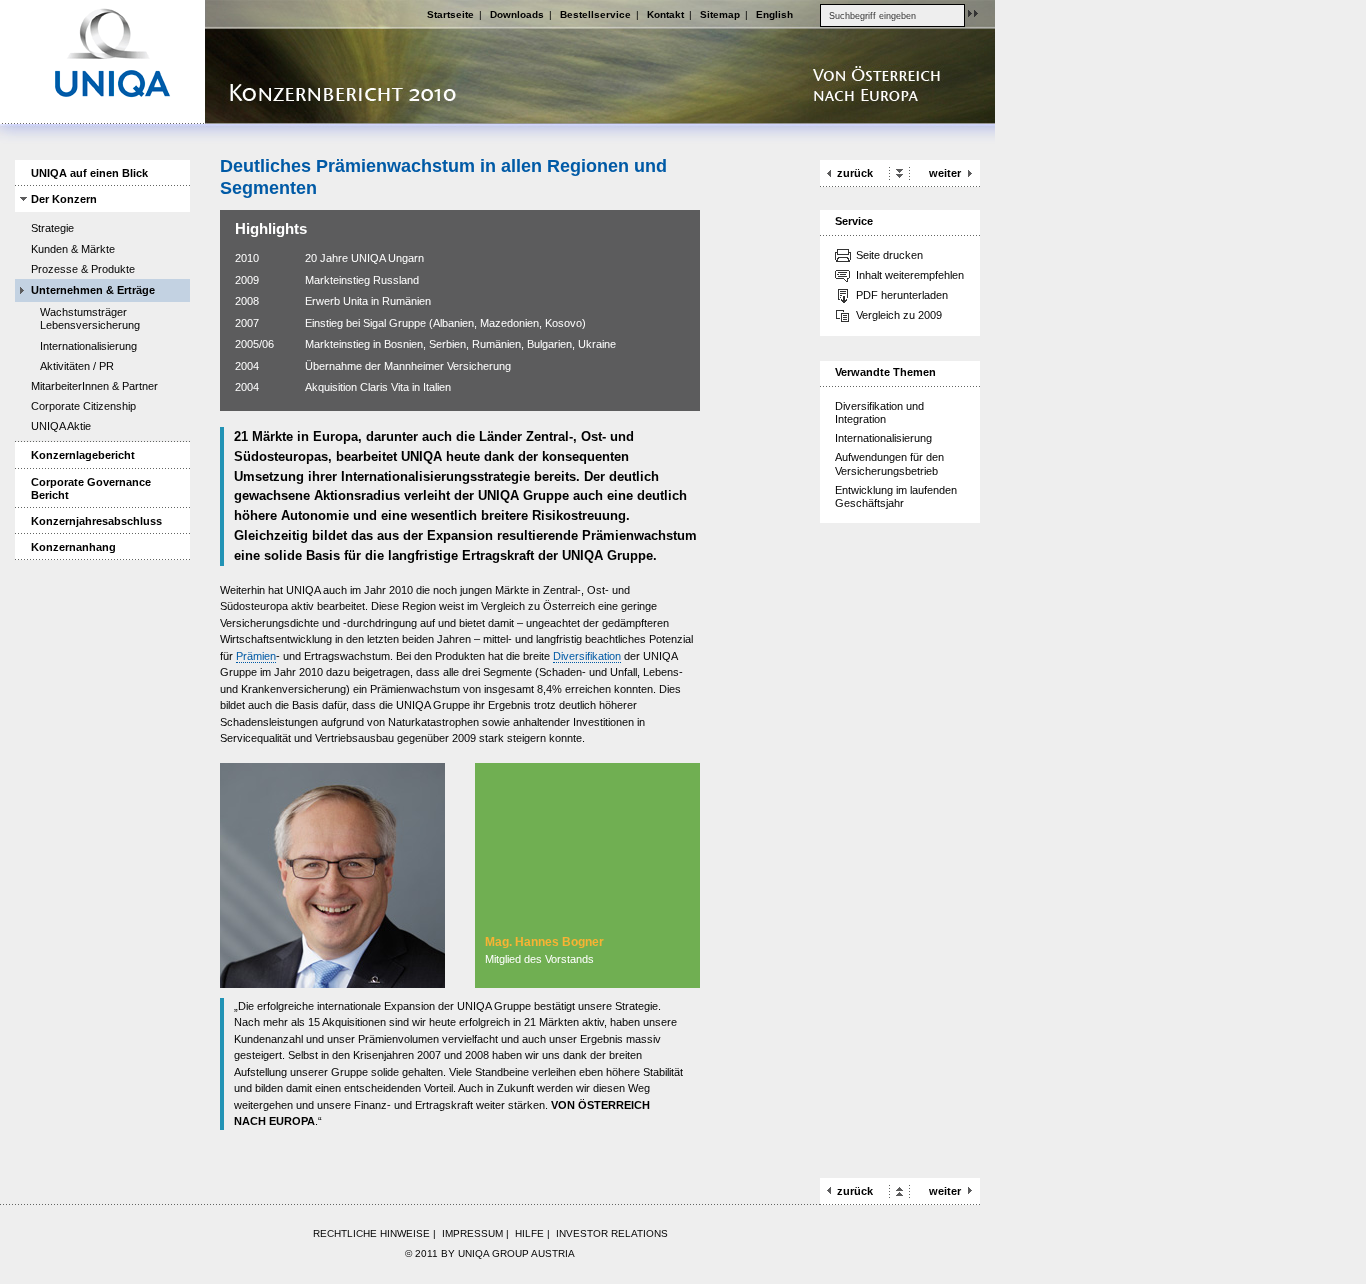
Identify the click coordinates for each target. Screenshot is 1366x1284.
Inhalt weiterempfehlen (910, 275)
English (774, 14)
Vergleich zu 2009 (899, 315)
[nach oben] (899, 1190)
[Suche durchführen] (972, 13)
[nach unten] (899, 172)
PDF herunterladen (902, 295)
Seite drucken (889, 255)
